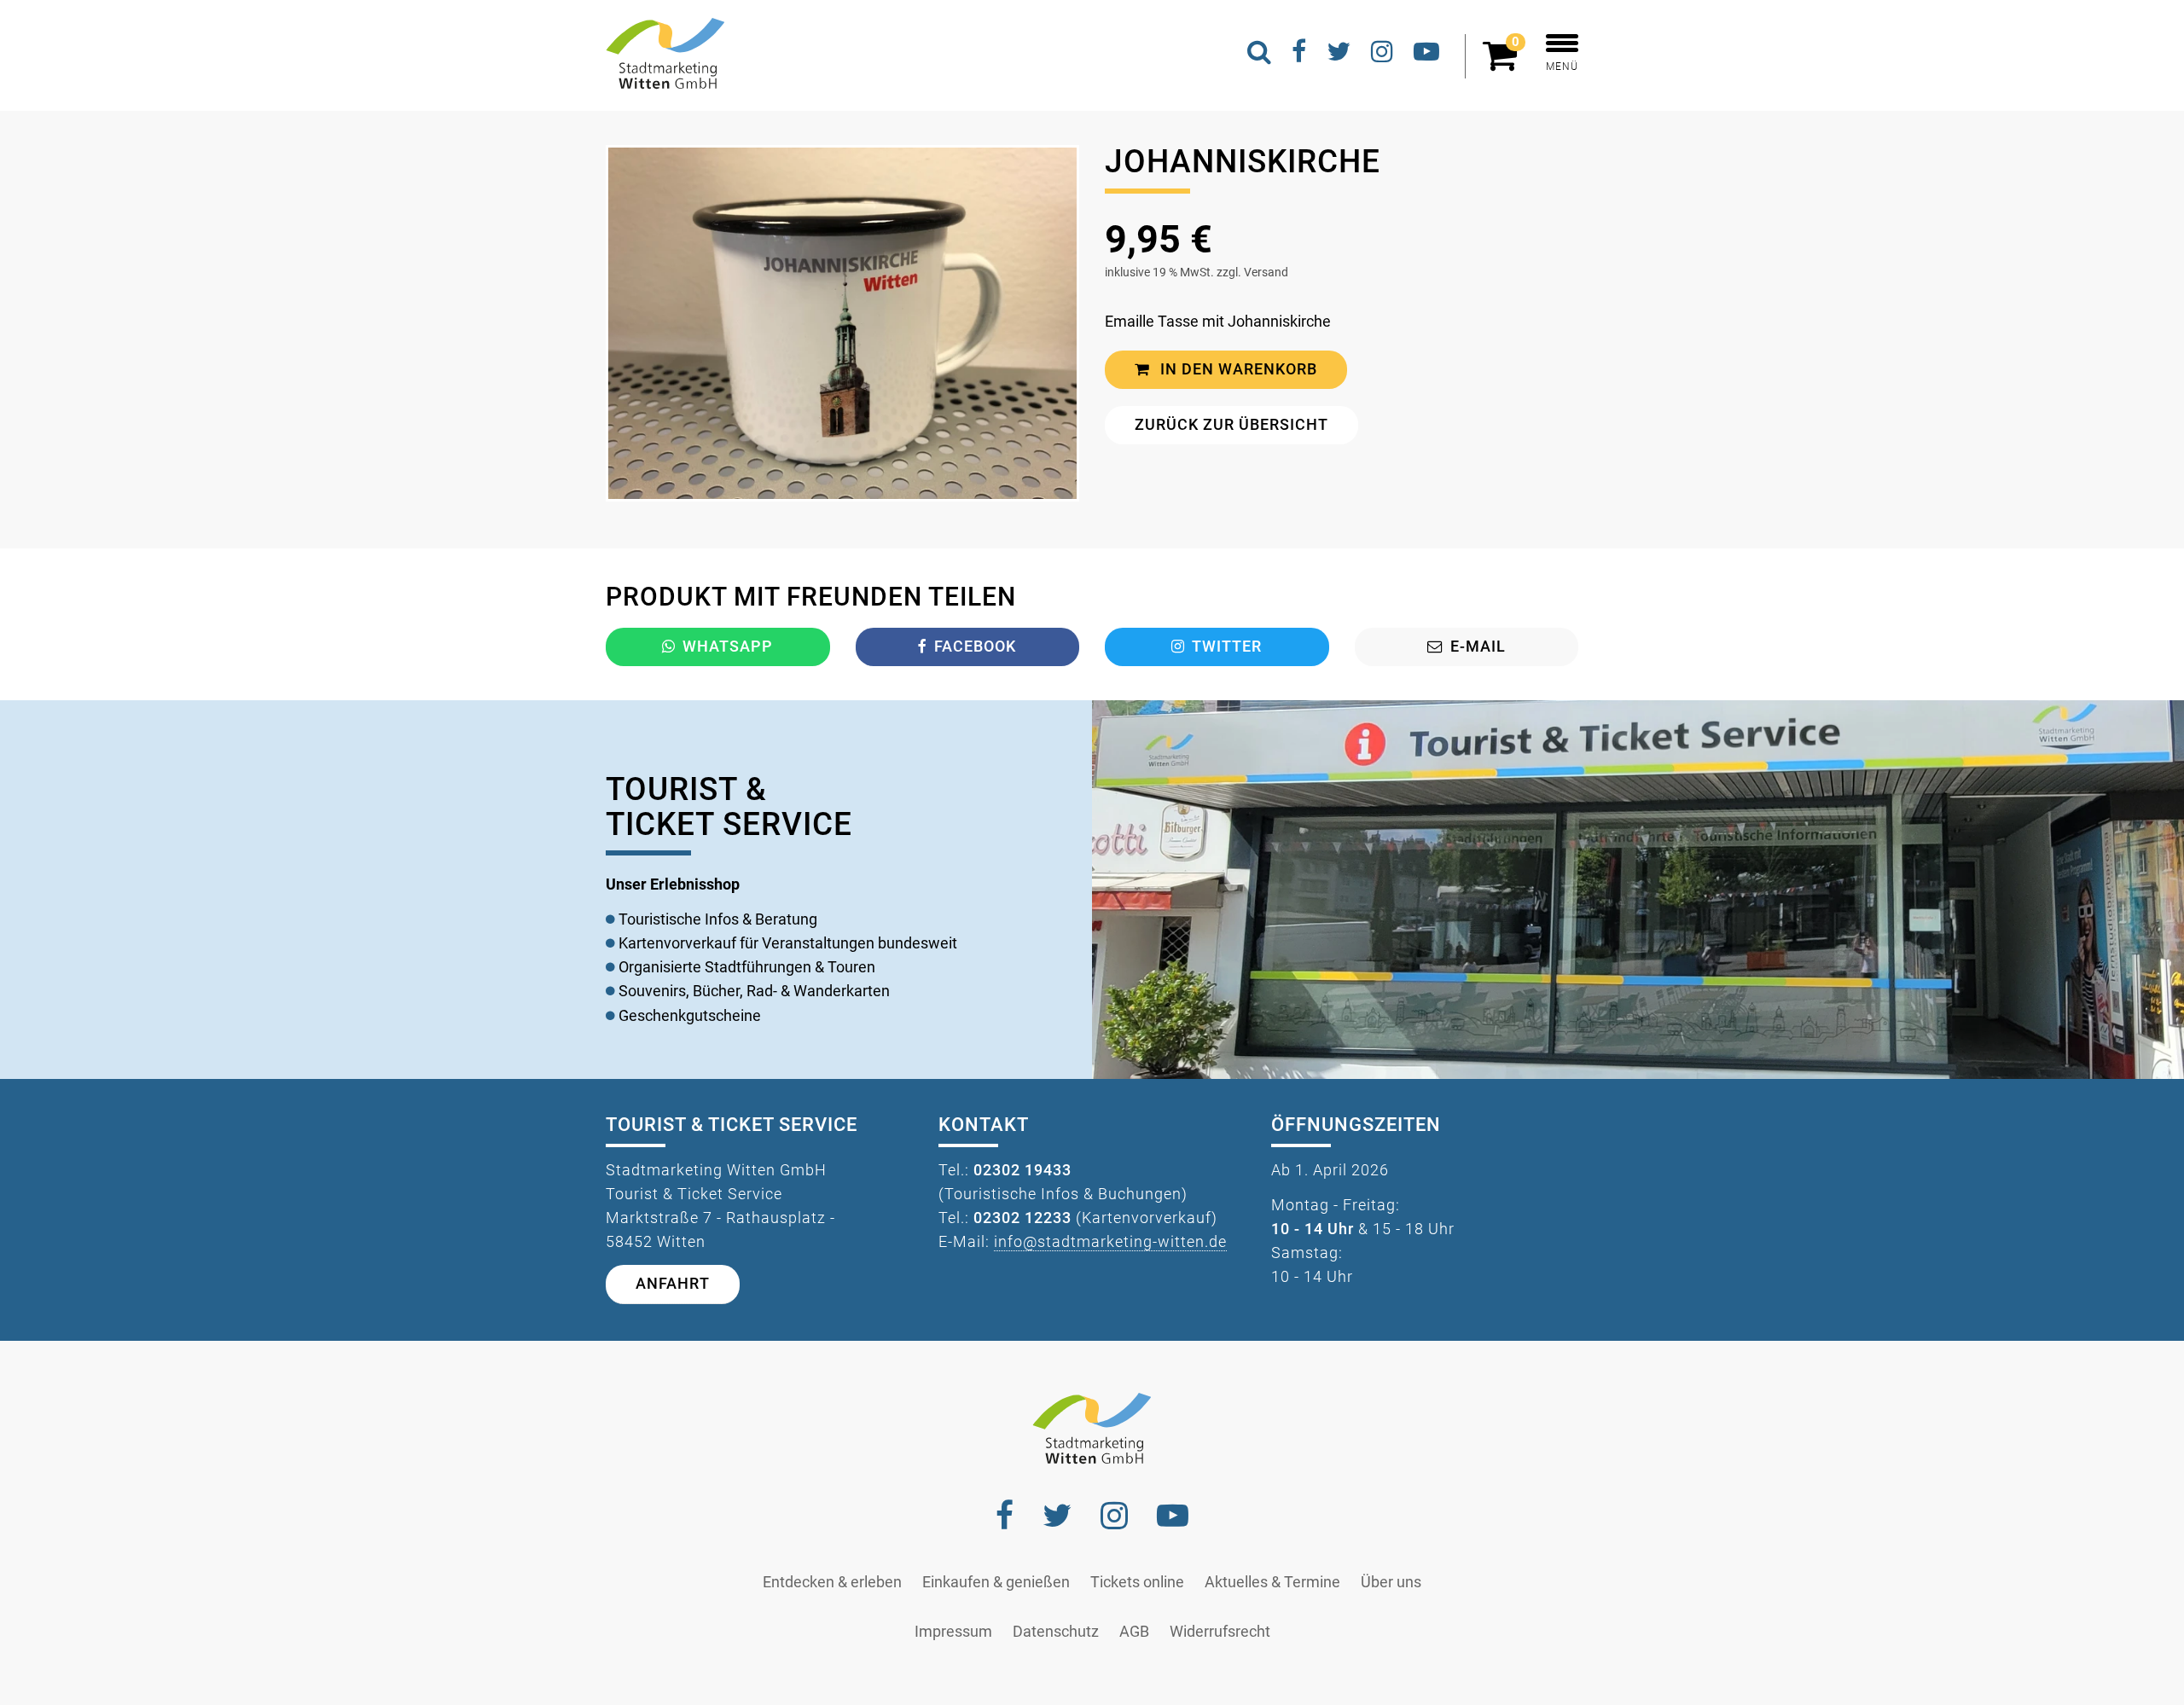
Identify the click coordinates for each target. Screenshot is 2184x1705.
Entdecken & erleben (832, 1582)
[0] (1504, 63)
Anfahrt (673, 1284)
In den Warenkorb (1237, 369)
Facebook (975, 647)
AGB (1134, 1632)
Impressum (953, 1632)
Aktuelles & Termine (1272, 1582)
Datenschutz (1056, 1632)
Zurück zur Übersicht (1231, 425)
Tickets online (1137, 1582)
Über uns (1391, 1582)
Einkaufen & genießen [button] (996, 1582)
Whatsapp (728, 647)
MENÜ (1562, 67)
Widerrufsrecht (1220, 1632)
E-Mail (1478, 647)
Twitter (1227, 647)
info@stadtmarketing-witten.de (1110, 1242)
